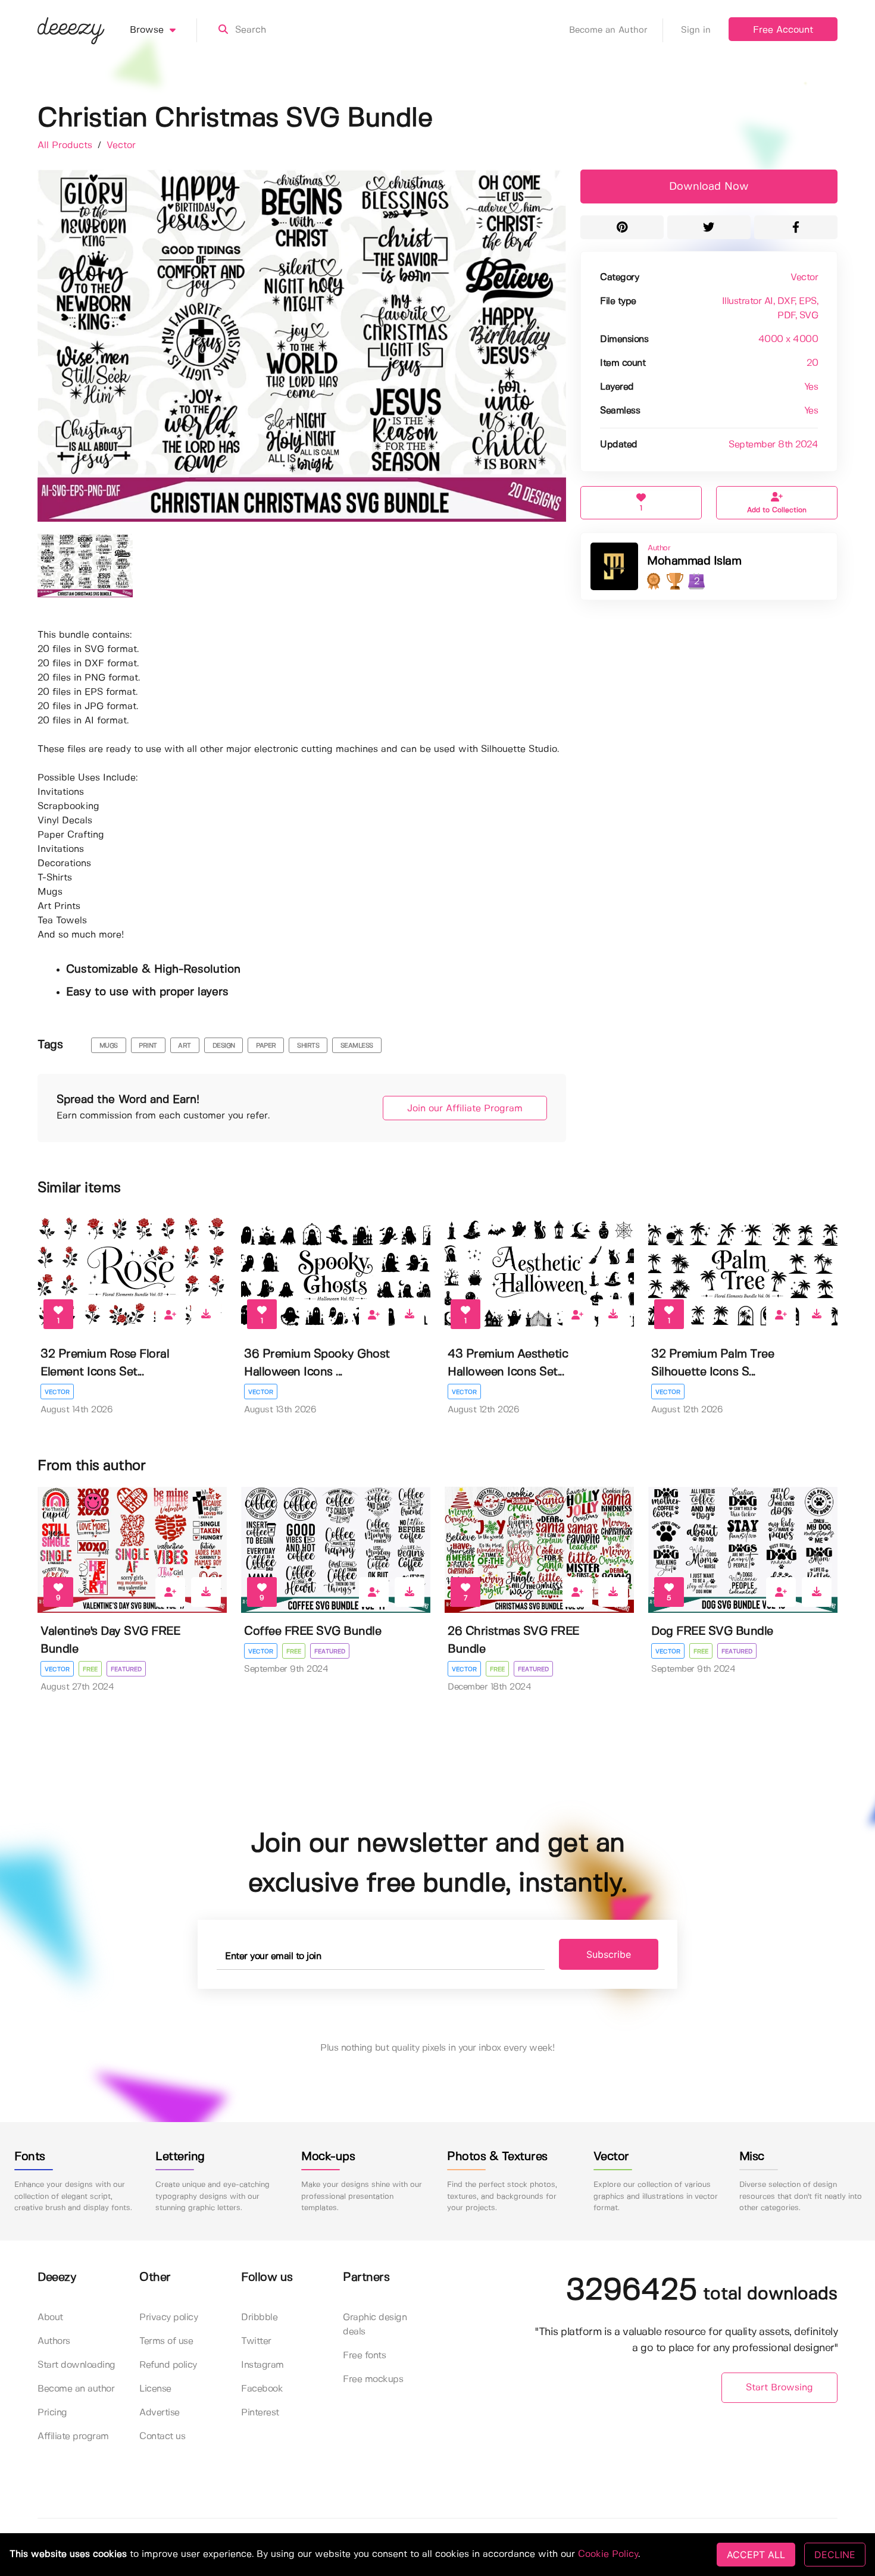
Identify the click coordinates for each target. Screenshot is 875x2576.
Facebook (262, 2389)
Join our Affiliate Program (465, 1109)
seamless (357, 1046)
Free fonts (364, 2356)
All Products (66, 145)
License (155, 2389)
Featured (126, 1669)
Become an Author (608, 30)
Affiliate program (73, 2436)
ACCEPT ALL (756, 2555)
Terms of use (166, 2341)
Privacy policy (168, 2318)
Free (90, 1669)
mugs (109, 1046)
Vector (121, 145)
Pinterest (260, 2413)
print (148, 1046)
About (50, 2318)
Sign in (696, 30)
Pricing (52, 2413)
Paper (266, 1046)
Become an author (76, 2389)
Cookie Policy (608, 2554)
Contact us (162, 2436)
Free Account (783, 30)
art (185, 1046)
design (224, 1046)
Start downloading (76, 2365)
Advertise (160, 2413)
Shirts (308, 1046)
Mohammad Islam (694, 561)
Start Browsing (779, 2388)
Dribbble (259, 2318)
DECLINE (835, 2555)
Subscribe (609, 1954)
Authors (54, 2341)
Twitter (256, 2341)
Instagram (262, 2365)
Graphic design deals (375, 2325)
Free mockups (373, 2379)
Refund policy (168, 2365)
